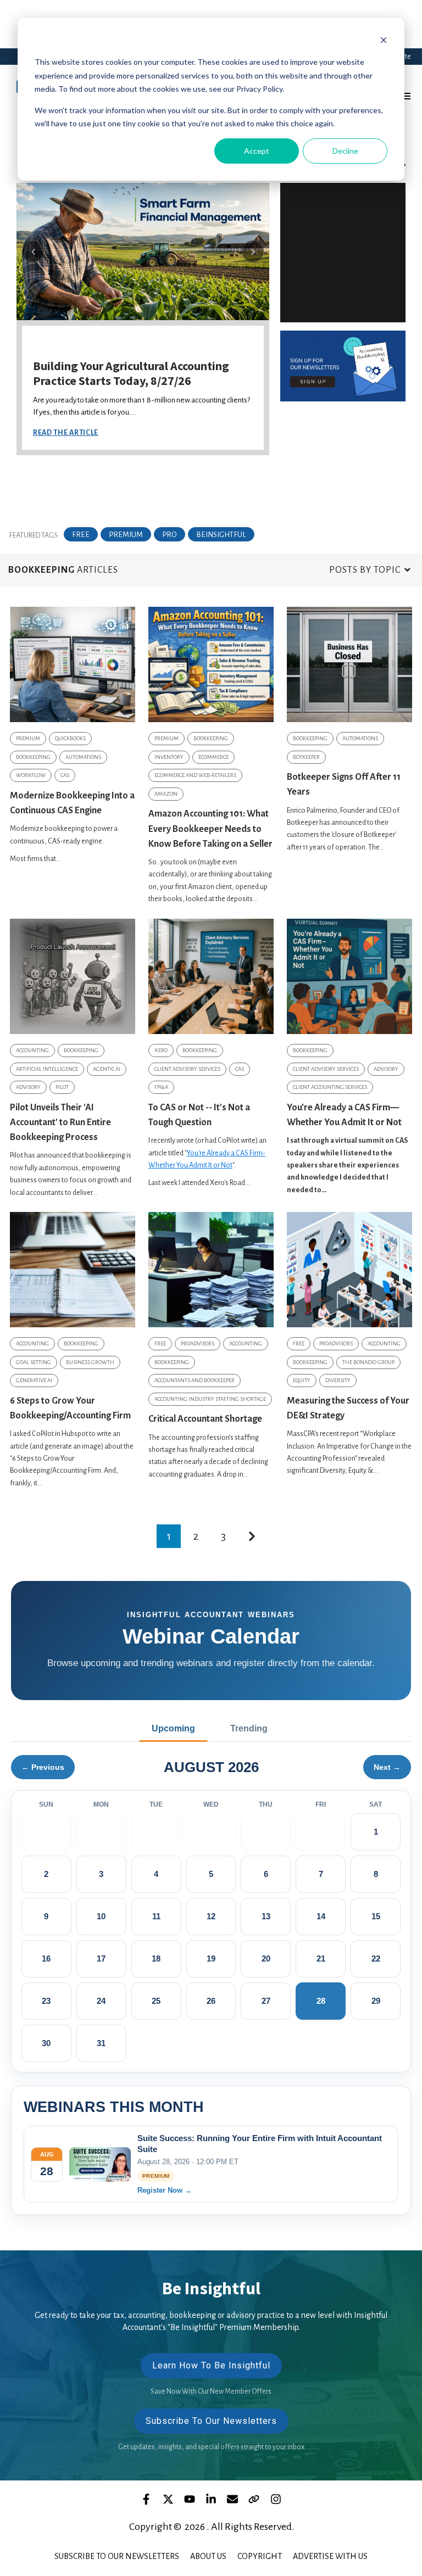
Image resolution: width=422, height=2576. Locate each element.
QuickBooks (70, 738)
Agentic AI (107, 1069)
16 (46, 1958)
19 (211, 1958)
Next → (387, 1767)
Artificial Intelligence (47, 1069)
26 (211, 2001)
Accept (257, 151)
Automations (83, 757)
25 (156, 2001)
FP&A (161, 1087)
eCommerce (213, 757)
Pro (170, 535)
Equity (302, 1380)
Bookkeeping (33, 757)
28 (321, 2001)
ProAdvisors (198, 1343)
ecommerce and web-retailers (195, 775)
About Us (208, 2556)
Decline (345, 151)
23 (46, 2001)
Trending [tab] (249, 1728)
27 (266, 2001)
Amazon (166, 794)
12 (211, 1916)
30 (46, 2043)
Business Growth (90, 1362)
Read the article (66, 433)
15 (376, 1916)
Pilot (62, 1087)
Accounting (32, 1050)
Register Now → (165, 2190)
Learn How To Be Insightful (211, 2365)
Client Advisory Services (187, 1069)
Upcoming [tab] (173, 1728)
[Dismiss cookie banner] (384, 41)
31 (101, 2043)
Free (81, 535)
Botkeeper (306, 757)
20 (266, 1958)
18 (156, 1958)
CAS (65, 775)
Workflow (31, 775)
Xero (161, 1050)
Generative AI (34, 1380)
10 (101, 1916)
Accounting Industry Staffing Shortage (210, 1399)
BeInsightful (221, 535)
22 (376, 1958)
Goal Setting (34, 1362)
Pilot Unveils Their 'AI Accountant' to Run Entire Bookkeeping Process (60, 1122)
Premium (126, 535)
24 (101, 2001)
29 (376, 2001)
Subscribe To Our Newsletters (211, 2421)
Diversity (338, 1380)
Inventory (169, 757)
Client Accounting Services (330, 1087)
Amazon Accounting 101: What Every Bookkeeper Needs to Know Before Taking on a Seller (210, 829)
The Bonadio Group (368, 1362)
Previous (33, 252)
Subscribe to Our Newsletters (117, 2556)
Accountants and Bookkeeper (195, 1380)
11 (156, 1916)
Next (253, 252)
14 (321, 1916)
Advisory (28, 1087)
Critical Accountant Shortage (205, 1419)
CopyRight (260, 2556)
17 (101, 1958)
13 (266, 1916)
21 (321, 1958)
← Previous (43, 1767)
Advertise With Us (330, 2556)
